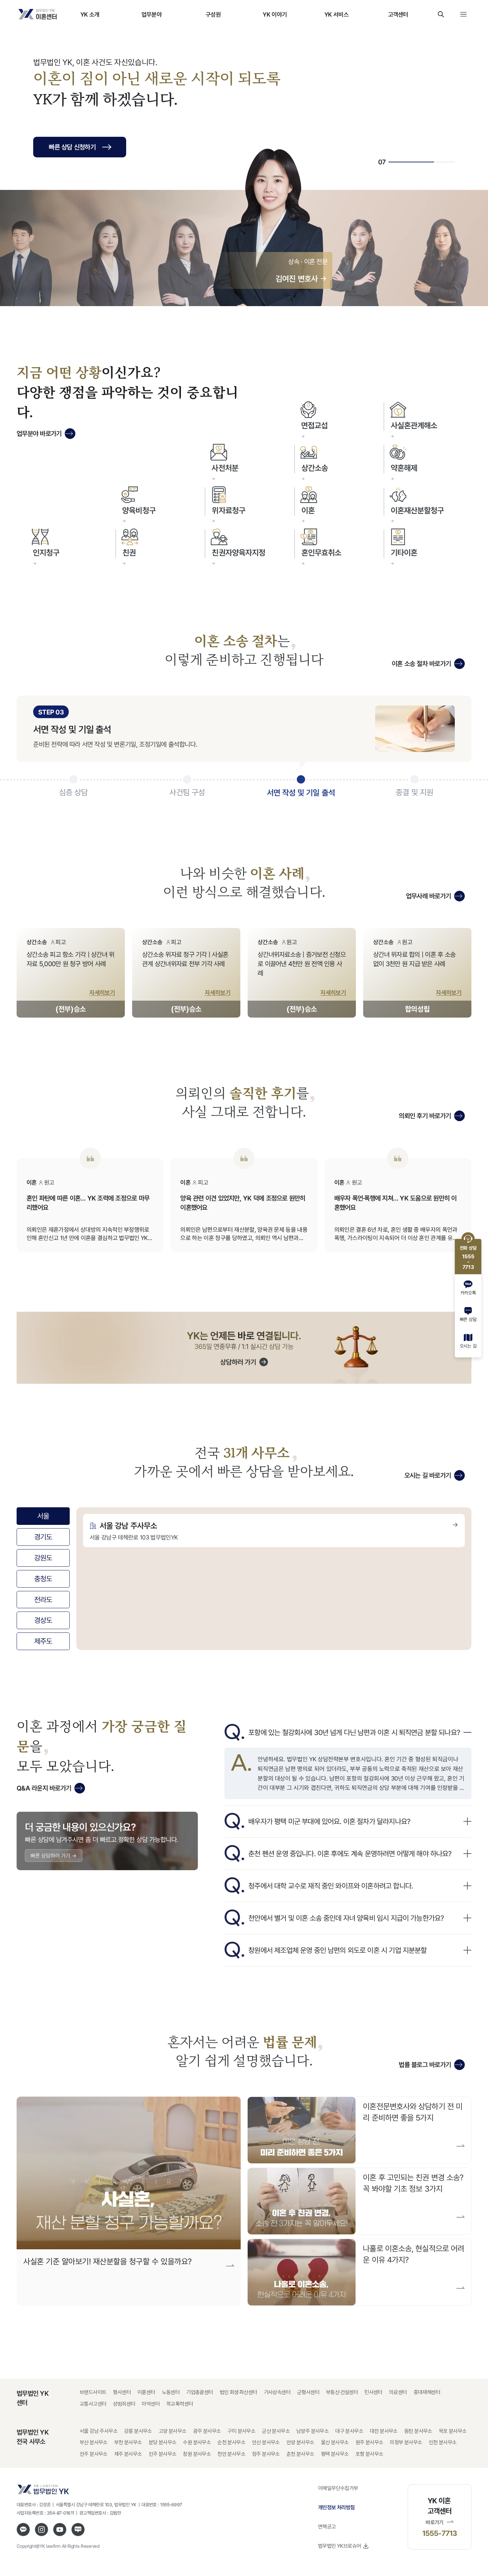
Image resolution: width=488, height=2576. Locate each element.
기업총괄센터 (200, 2392)
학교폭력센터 (180, 2404)
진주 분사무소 (163, 2454)
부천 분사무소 (128, 2442)
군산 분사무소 (276, 2431)
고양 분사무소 (173, 2431)
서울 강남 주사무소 (99, 2431)
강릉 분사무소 (138, 2431)
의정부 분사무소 (406, 2442)
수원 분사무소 (197, 2442)
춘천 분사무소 (300, 2454)
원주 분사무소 (369, 2442)
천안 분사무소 (231, 2454)
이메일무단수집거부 (338, 2488)
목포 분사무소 (453, 2431)
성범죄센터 (124, 2404)
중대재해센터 (427, 2392)
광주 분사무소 (207, 2431)
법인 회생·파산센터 (239, 2392)
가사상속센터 (277, 2392)
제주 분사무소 (128, 2454)
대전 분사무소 (384, 2431)
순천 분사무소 (231, 2442)
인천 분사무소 (443, 2442)
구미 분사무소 (241, 2431)
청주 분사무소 (266, 2454)
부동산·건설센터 (342, 2392)
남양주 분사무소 (313, 2431)
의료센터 (398, 2392)
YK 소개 (90, 14)
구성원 (213, 14)
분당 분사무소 (163, 2442)
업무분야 (152, 14)
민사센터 (373, 2392)
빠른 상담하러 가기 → (54, 1856)
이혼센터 (146, 2392)
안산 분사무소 (266, 2442)
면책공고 (327, 2527)
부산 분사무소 (94, 2442)
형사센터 (122, 2392)
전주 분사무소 (94, 2454)
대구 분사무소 (349, 2431)
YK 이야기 (275, 14)
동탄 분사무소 (418, 2431)
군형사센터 (308, 2392)
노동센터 (171, 2392)
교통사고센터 (93, 2404)
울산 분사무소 (335, 2442)
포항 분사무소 (369, 2454)
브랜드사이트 (93, 2392)
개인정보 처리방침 (336, 2507)
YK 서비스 (336, 14)
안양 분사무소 (300, 2442)
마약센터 (151, 2404)
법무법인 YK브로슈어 (339, 2546)
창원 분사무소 (197, 2454)
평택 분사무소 (335, 2454)
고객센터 (398, 14)
